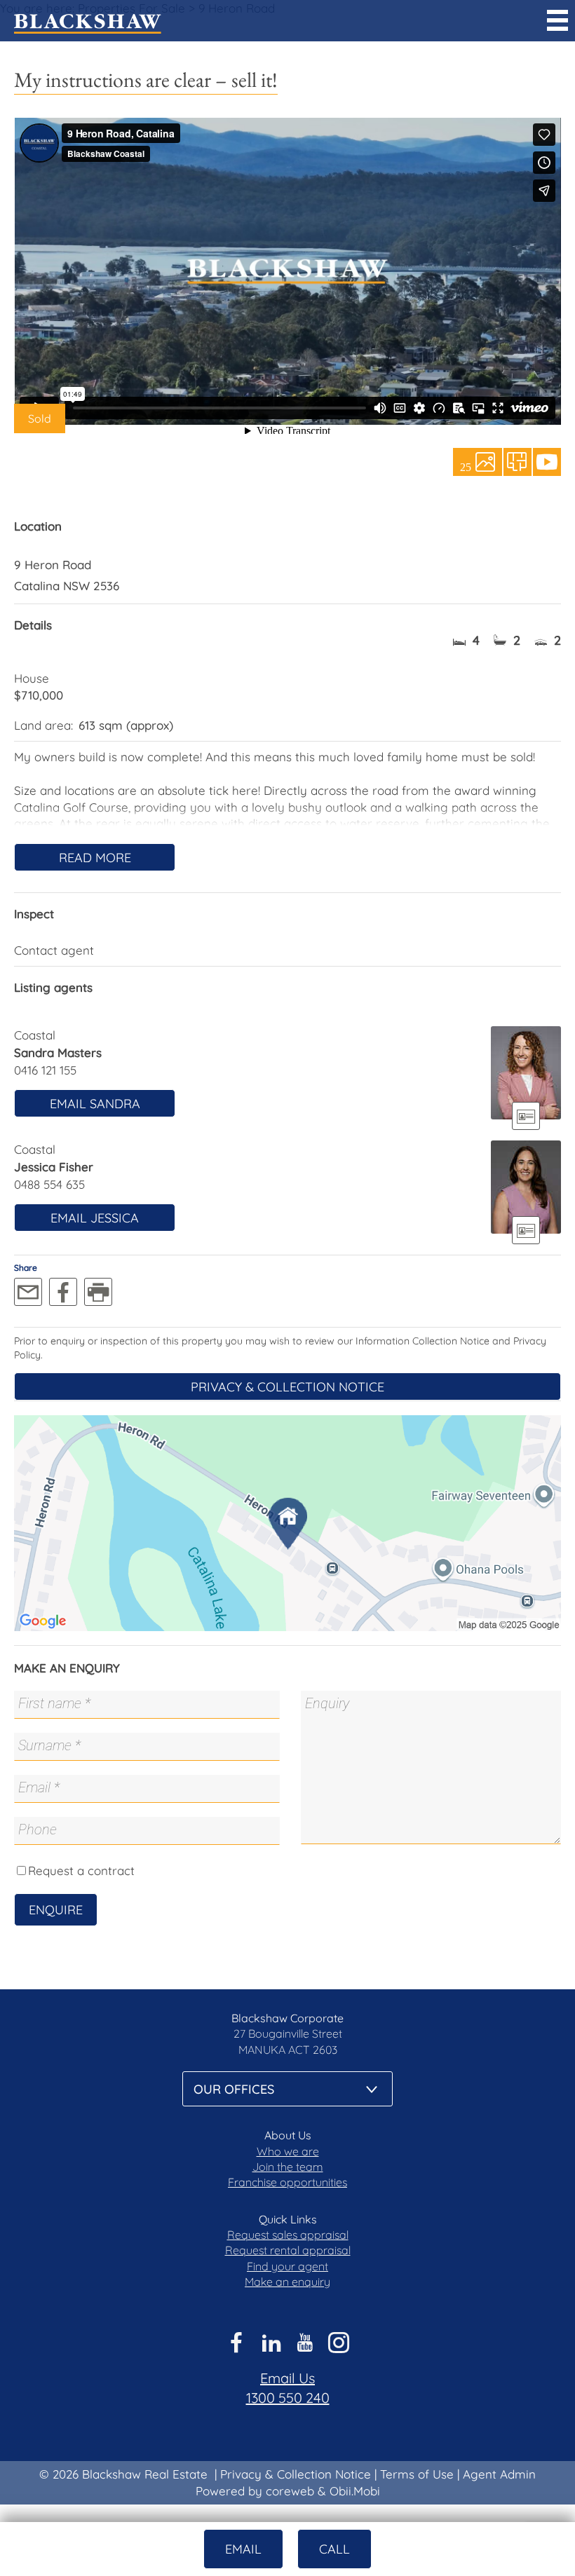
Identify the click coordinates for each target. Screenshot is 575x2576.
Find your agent (287, 2266)
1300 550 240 (288, 2398)
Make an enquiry (287, 2282)
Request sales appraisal (288, 2235)
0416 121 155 (45, 1070)
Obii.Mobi (355, 2491)
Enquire (56, 1910)
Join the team (288, 2167)
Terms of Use (417, 2474)
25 (466, 466)
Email (243, 2549)
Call (334, 2549)
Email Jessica (95, 1218)
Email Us (287, 2378)
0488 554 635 (49, 1184)
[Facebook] (63, 1292)
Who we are (288, 2151)
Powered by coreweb (255, 2491)
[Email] (28, 1292)
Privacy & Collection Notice (287, 1387)
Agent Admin (499, 2474)
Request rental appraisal (288, 2250)
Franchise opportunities (287, 2182)
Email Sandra (95, 1104)
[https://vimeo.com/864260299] (547, 462)
